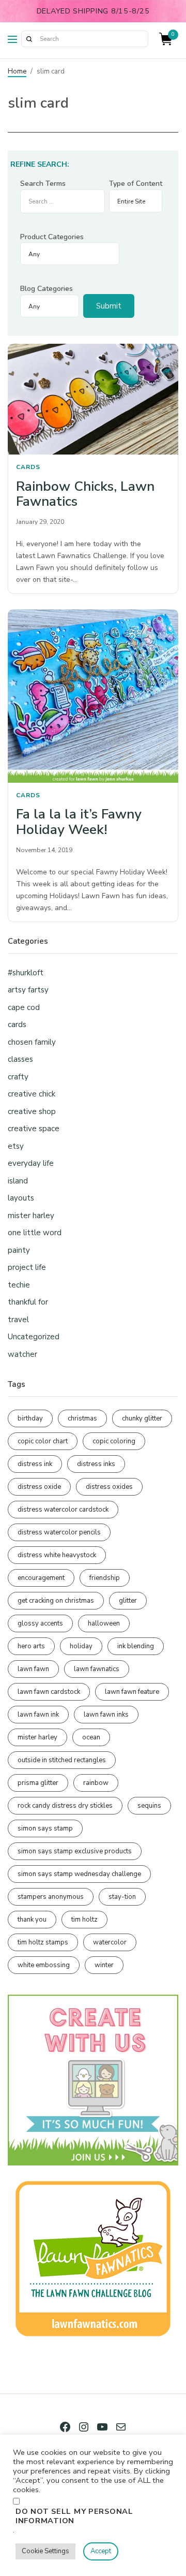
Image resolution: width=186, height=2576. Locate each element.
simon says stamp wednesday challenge (79, 1874)
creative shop (32, 1111)
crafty (18, 1077)
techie (19, 1285)
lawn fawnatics (97, 1669)
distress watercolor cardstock (63, 1510)
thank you (32, 1920)
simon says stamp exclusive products (75, 1851)
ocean (91, 1737)
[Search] (29, 39)
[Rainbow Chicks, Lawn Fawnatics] (93, 399)
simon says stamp (45, 1828)
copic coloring (114, 1441)
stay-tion (122, 1897)
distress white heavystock (57, 1555)
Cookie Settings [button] (45, 2551)
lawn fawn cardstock (49, 1692)
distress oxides (109, 1487)
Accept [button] (101, 2551)
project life (27, 1267)
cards (28, 467)
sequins (149, 1806)
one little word (35, 1233)
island (18, 1181)
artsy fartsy (28, 990)
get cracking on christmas (56, 1601)
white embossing (44, 1965)
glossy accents (40, 1623)
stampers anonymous (51, 1897)
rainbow (96, 1783)
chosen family (32, 1042)
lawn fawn (33, 1669)
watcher (22, 1354)
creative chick (32, 1094)
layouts (21, 1198)
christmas (82, 1418)
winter (104, 1965)
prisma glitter (38, 1783)
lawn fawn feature (132, 1692)
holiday (81, 1646)
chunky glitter (142, 1418)
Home (17, 71)
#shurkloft (26, 973)
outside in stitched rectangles (62, 1760)
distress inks (96, 1464)
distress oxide (39, 1487)
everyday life (31, 1163)
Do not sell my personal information (74, 2516)
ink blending (136, 1646)
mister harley (31, 1216)
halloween (104, 1623)
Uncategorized (34, 1337)
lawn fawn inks (106, 1715)
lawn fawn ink (38, 1715)
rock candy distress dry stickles (65, 1806)
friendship (105, 1578)
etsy (16, 1146)
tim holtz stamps (43, 1942)
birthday (30, 1418)
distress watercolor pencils (59, 1532)
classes (20, 1059)
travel (18, 1320)
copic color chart (43, 1441)
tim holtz (84, 1920)
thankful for (28, 1302)
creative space (34, 1129)
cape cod (24, 1007)
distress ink (35, 1464)
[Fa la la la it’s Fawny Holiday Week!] (93, 696)
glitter (128, 1601)
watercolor (110, 1942)
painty (19, 1250)
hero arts (31, 1646)
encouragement (41, 1578)
